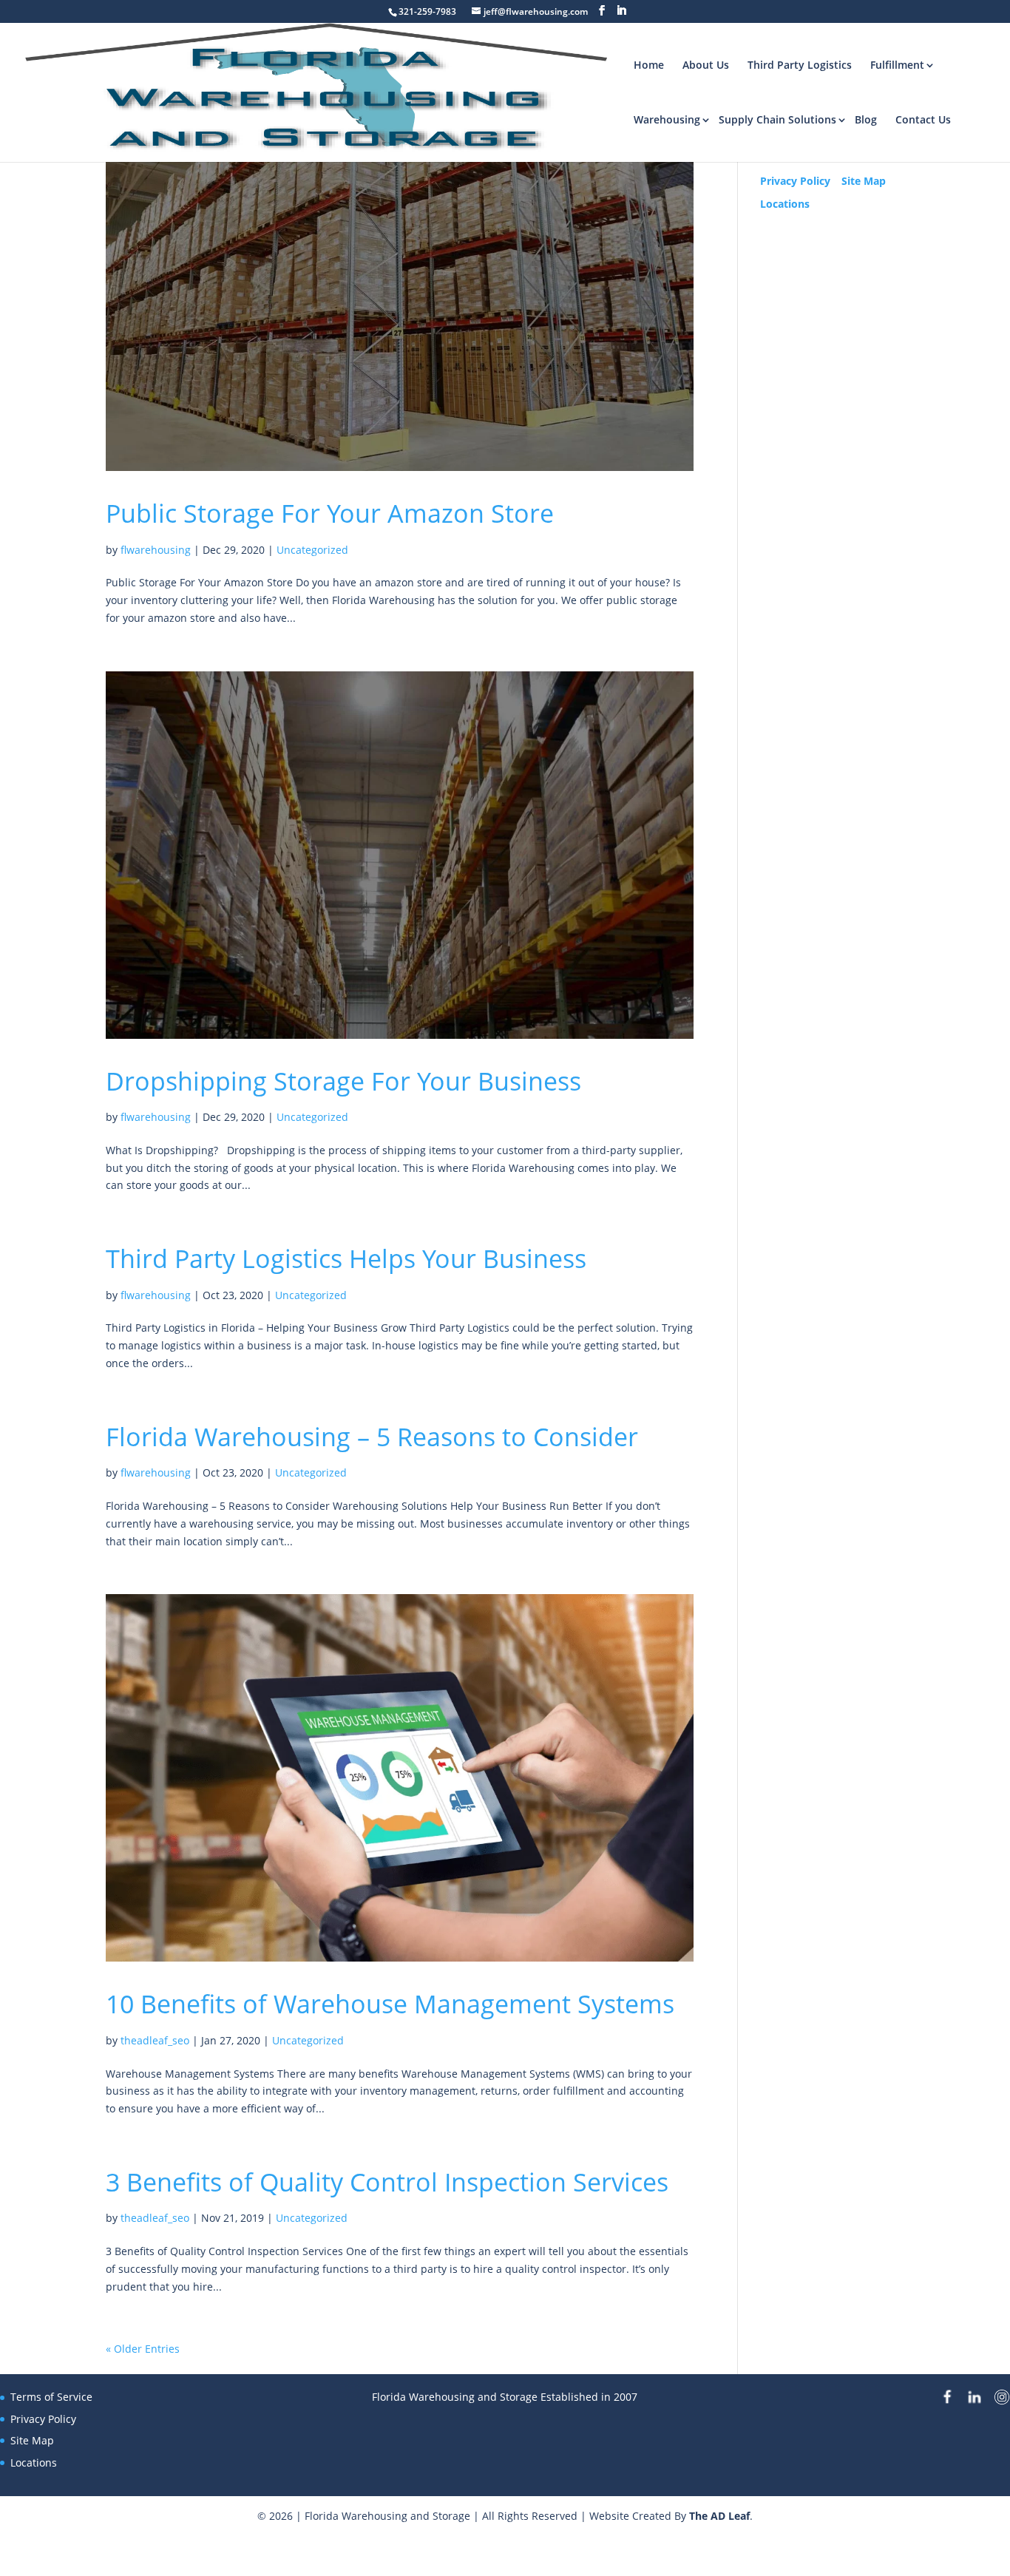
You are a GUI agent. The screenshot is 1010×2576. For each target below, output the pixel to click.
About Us (706, 65)
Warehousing (667, 119)
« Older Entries (143, 2349)
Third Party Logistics (800, 65)
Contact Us (923, 119)
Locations (785, 204)
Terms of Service (51, 2397)
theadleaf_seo (155, 2040)
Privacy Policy (795, 181)
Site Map (864, 181)
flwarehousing (156, 550)
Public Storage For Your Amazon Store (330, 513)
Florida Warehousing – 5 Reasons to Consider (372, 1437)
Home (649, 65)
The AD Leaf (719, 2516)
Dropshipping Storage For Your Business (343, 1081)
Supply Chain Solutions (777, 119)
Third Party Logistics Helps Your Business (346, 1258)
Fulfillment (897, 65)
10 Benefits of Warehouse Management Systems (390, 2004)
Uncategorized (312, 550)
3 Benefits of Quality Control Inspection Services (387, 2182)
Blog (866, 119)
